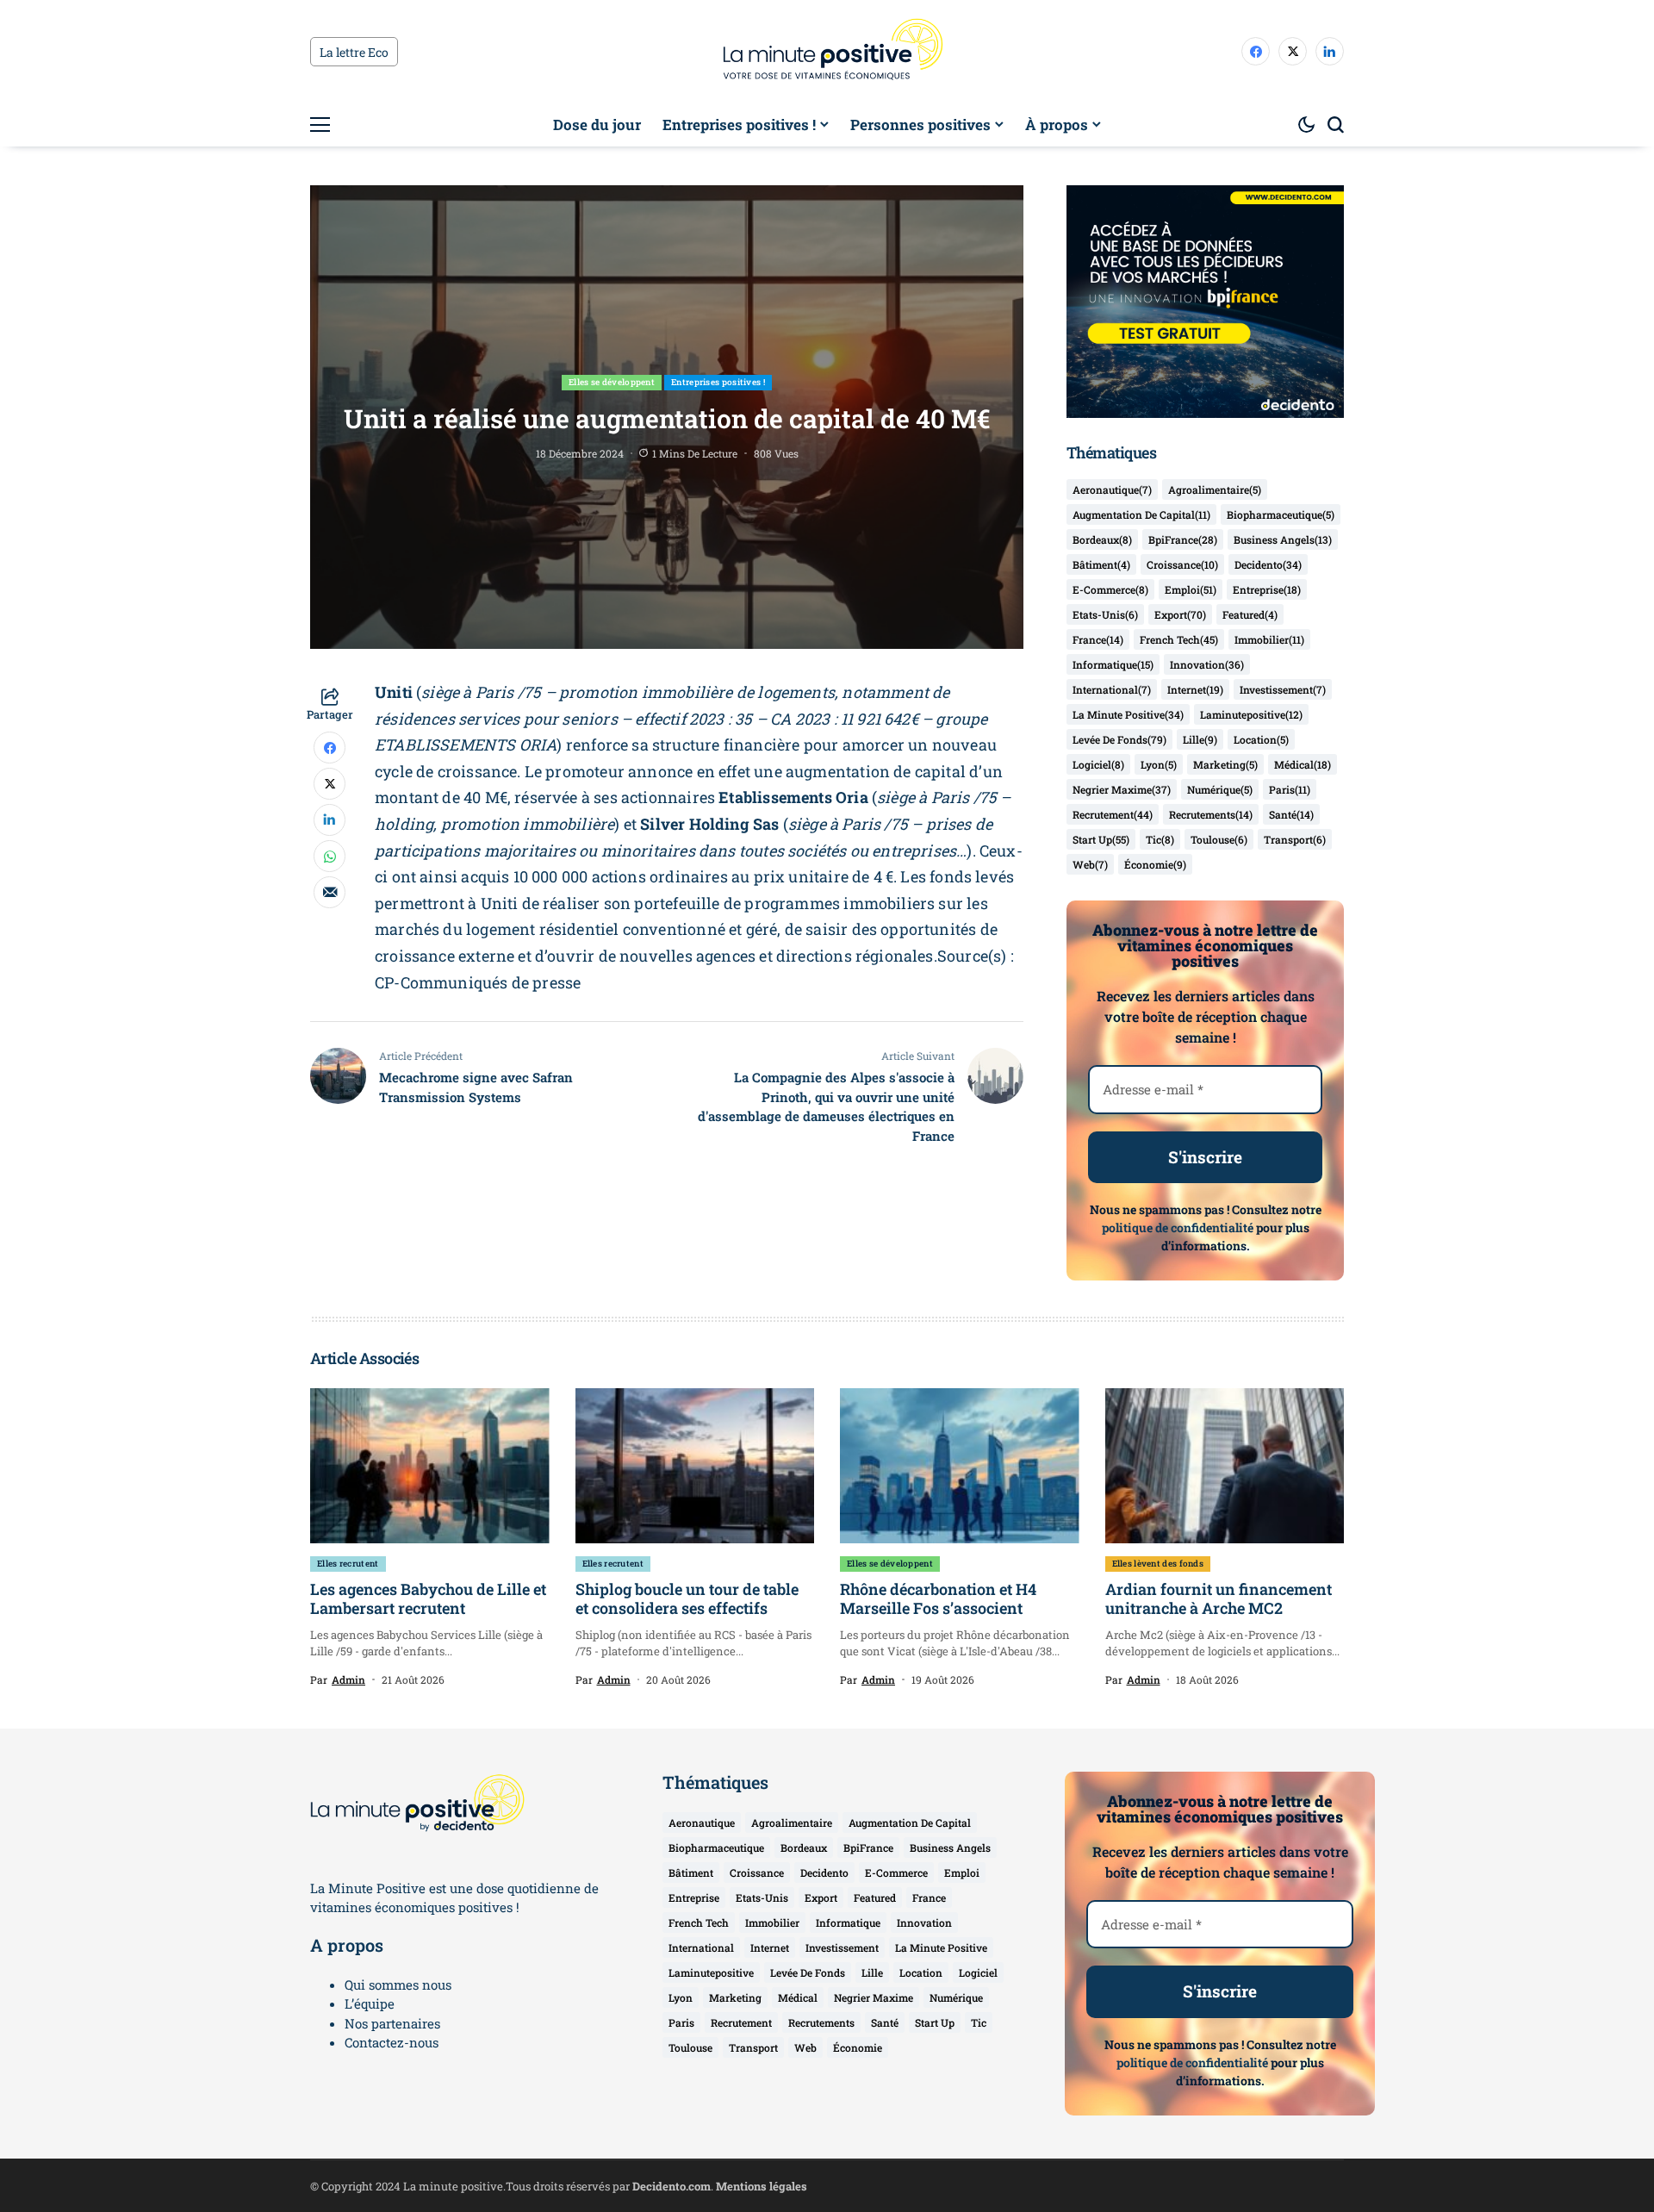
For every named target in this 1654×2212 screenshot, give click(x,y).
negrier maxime (1122, 789)
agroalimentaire (1215, 489)
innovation (1207, 664)
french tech (1179, 639)
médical (1303, 764)
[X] (1293, 51)
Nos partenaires (392, 2023)
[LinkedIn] (1330, 51)
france (1098, 639)
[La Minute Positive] (827, 52)
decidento (1268, 564)
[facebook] (1256, 51)
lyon (1159, 764)
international (1112, 689)
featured (1250, 614)
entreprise (1267, 589)
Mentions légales (762, 2186)
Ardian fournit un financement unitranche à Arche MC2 (1219, 1598)
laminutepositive (1251, 714)
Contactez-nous (392, 2042)
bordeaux (1102, 539)
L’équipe (370, 2003)
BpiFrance (1183, 539)
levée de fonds (1119, 739)
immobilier (1269, 639)
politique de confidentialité (1178, 1228)
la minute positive (1128, 714)
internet (1195, 689)
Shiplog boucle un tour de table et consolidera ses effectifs (687, 1598)
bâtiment (1101, 564)
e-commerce (1110, 589)
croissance (1182, 564)
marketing (1225, 764)
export (1180, 614)
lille (1200, 739)
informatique (1113, 664)
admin (348, 1679)
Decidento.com (672, 2186)
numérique (1220, 789)
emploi (1191, 589)
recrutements (1211, 814)
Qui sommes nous (398, 1985)
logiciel (1098, 764)
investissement (1283, 689)
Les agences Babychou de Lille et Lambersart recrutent (428, 1598)
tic (1160, 839)
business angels (1283, 539)
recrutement (1113, 814)
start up (1101, 839)
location (1261, 739)
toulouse (1219, 839)
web (1090, 864)
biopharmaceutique (1281, 514)
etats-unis (1105, 614)
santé (1291, 814)
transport (1295, 839)
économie (1155, 864)
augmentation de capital (1141, 514)
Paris (1290, 789)
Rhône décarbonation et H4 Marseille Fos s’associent (938, 1598)
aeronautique (1112, 489)
